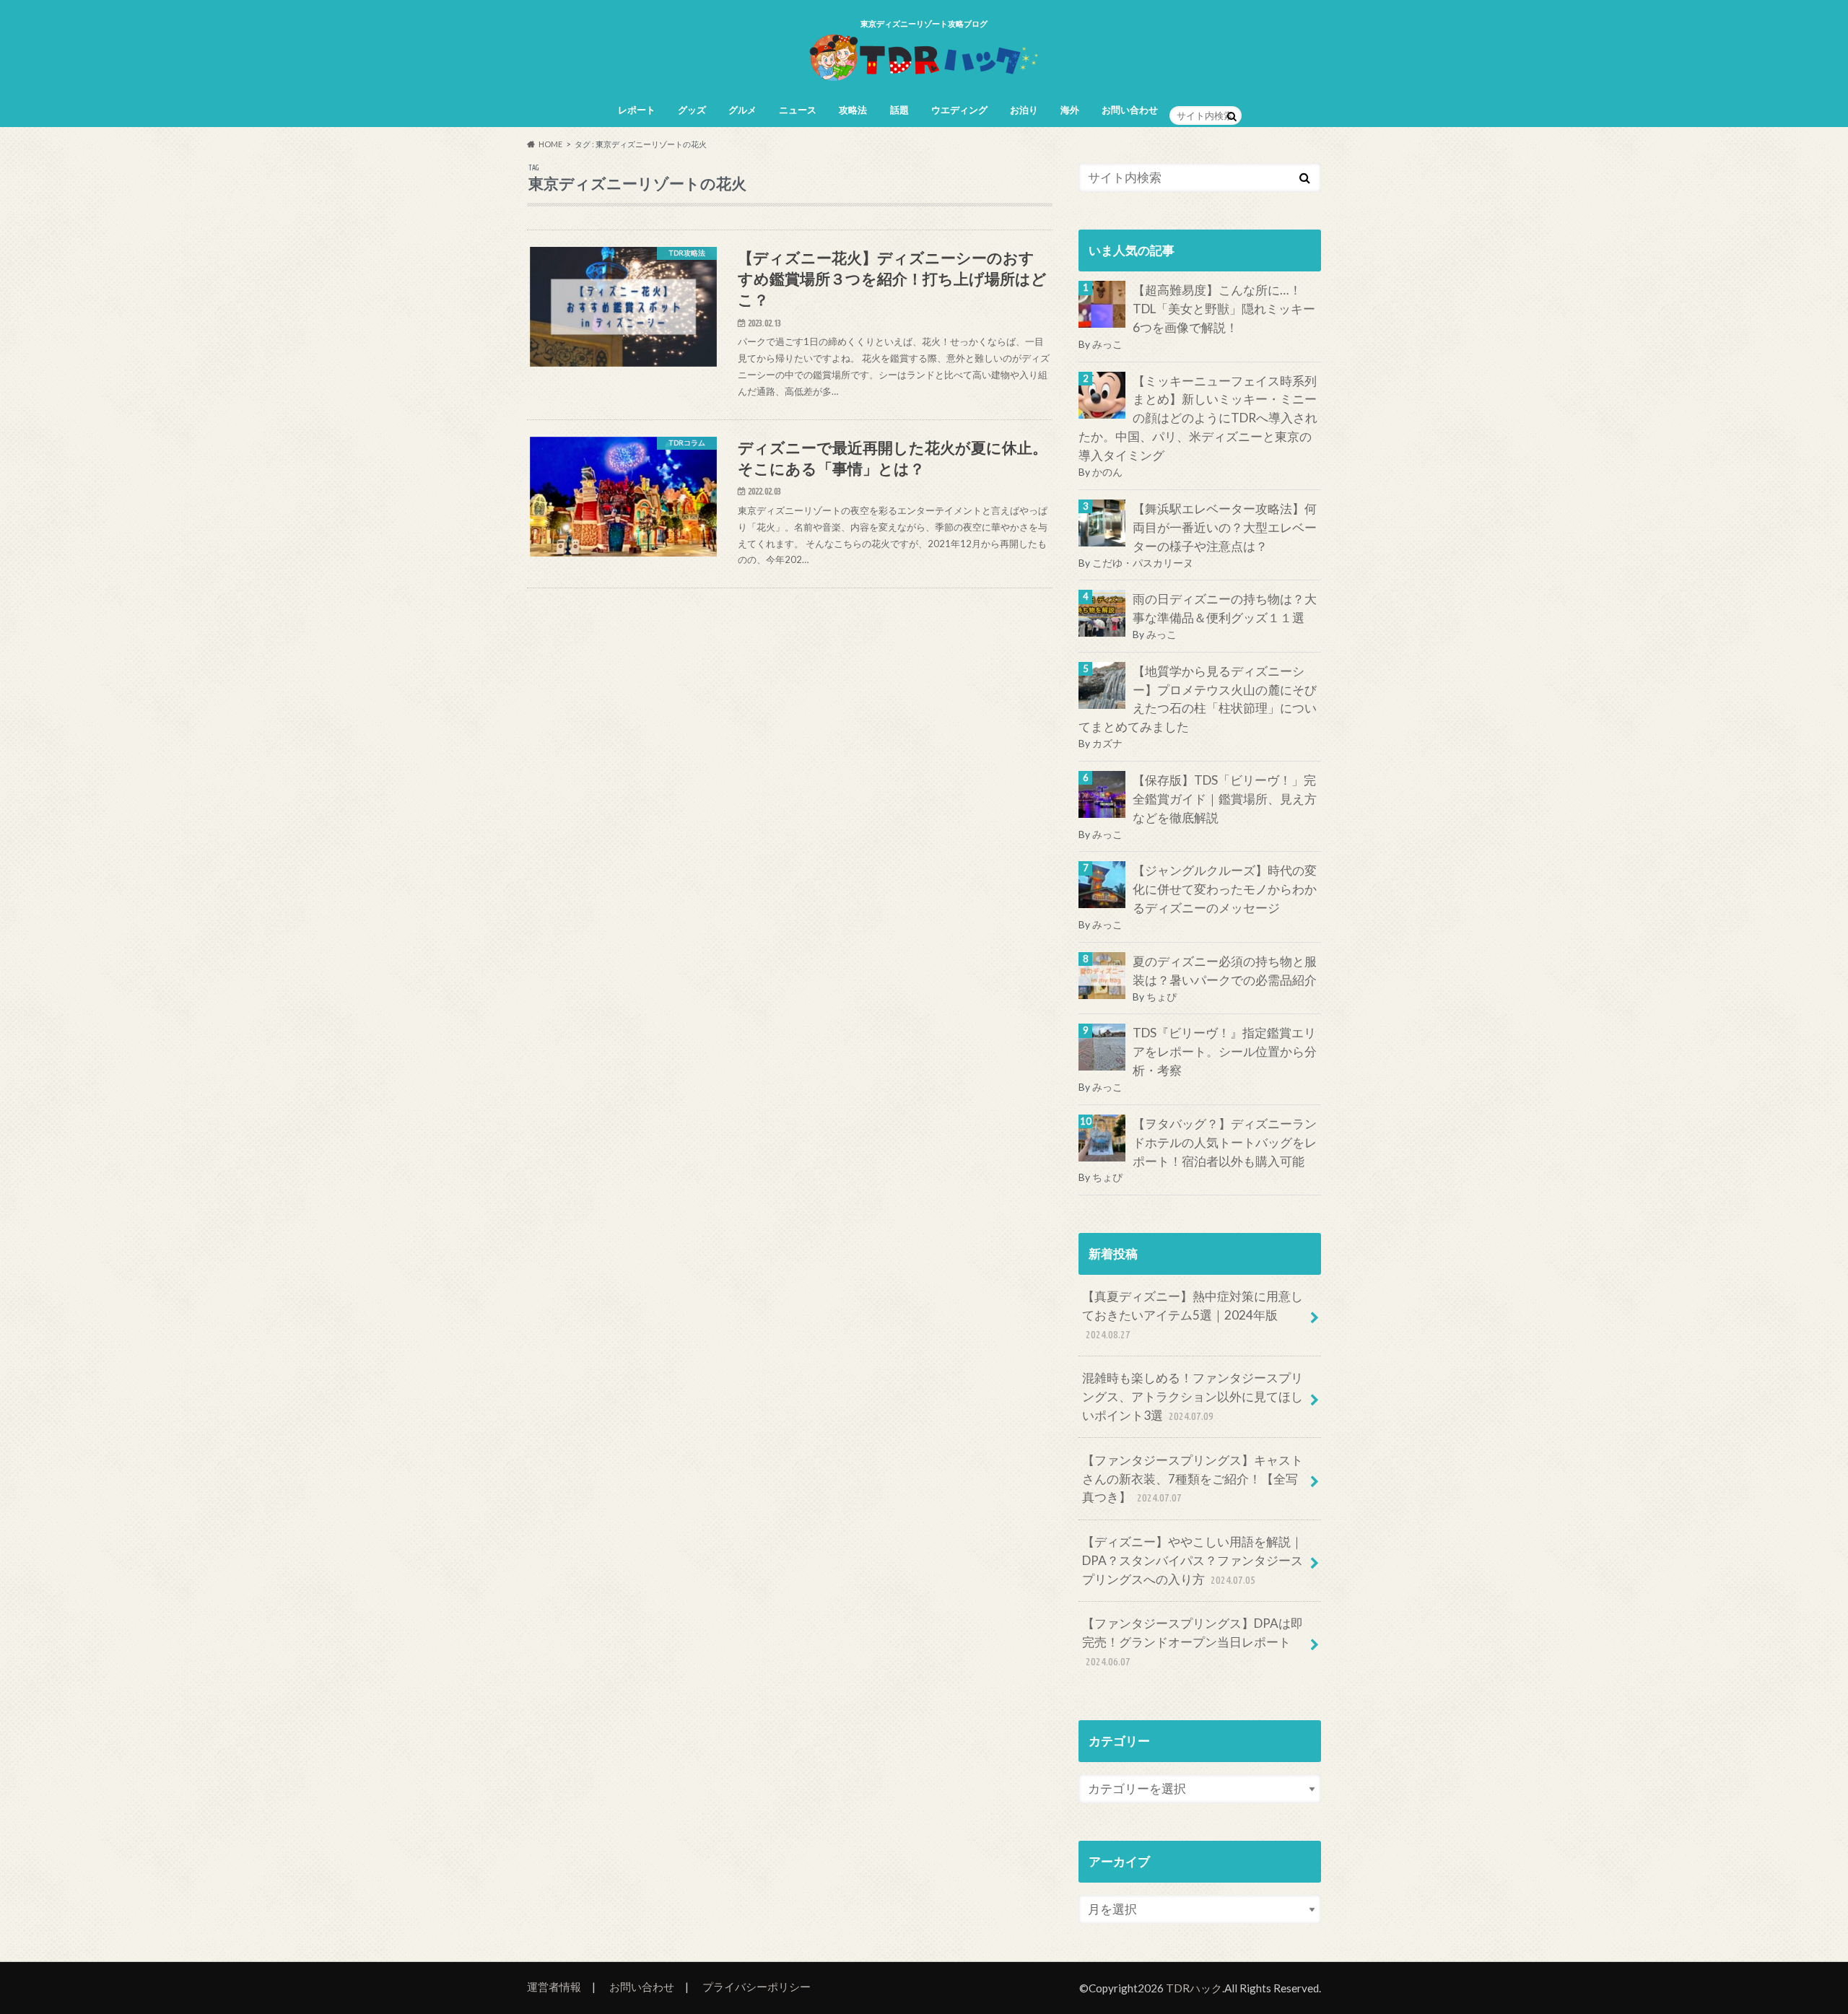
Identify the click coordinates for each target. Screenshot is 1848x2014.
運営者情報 (554, 1987)
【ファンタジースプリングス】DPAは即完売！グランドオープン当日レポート (1193, 1642)
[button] (623, 307)
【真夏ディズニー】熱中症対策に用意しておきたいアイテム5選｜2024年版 (1193, 1315)
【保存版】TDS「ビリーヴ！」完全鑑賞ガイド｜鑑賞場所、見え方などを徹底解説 (1225, 799)
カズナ (1107, 743)
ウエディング (959, 110)
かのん (1107, 472)
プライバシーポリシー (757, 1987)
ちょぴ (1161, 997)
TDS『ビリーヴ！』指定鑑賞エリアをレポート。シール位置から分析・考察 (1225, 1051)
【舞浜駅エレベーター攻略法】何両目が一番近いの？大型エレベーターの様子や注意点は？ (1225, 527)
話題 (899, 110)
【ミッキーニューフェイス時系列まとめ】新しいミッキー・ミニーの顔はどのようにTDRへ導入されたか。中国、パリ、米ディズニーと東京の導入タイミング (1198, 418)
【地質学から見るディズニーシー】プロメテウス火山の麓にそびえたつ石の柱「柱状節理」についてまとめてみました (1198, 699)
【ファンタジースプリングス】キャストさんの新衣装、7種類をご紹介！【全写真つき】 (1193, 1479)
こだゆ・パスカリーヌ (1143, 563)
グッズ (692, 110)
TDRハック (1194, 1988)
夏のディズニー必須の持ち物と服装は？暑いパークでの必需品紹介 (1225, 971)
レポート (637, 110)
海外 (1070, 110)
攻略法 (853, 110)
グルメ (742, 110)
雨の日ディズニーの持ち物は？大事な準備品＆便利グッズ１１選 (1225, 608)
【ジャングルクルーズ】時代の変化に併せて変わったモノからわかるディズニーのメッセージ (1225, 889)
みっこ (1107, 344)
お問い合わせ (1130, 110)
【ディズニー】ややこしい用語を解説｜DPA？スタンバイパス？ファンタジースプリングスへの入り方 (1193, 1560)
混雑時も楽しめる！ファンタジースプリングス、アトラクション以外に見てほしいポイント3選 (1193, 1396)
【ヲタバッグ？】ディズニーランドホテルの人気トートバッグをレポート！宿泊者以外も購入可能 (1225, 1142)
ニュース (798, 110)
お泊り (1024, 110)
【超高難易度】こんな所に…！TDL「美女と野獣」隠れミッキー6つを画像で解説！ (1224, 309)
